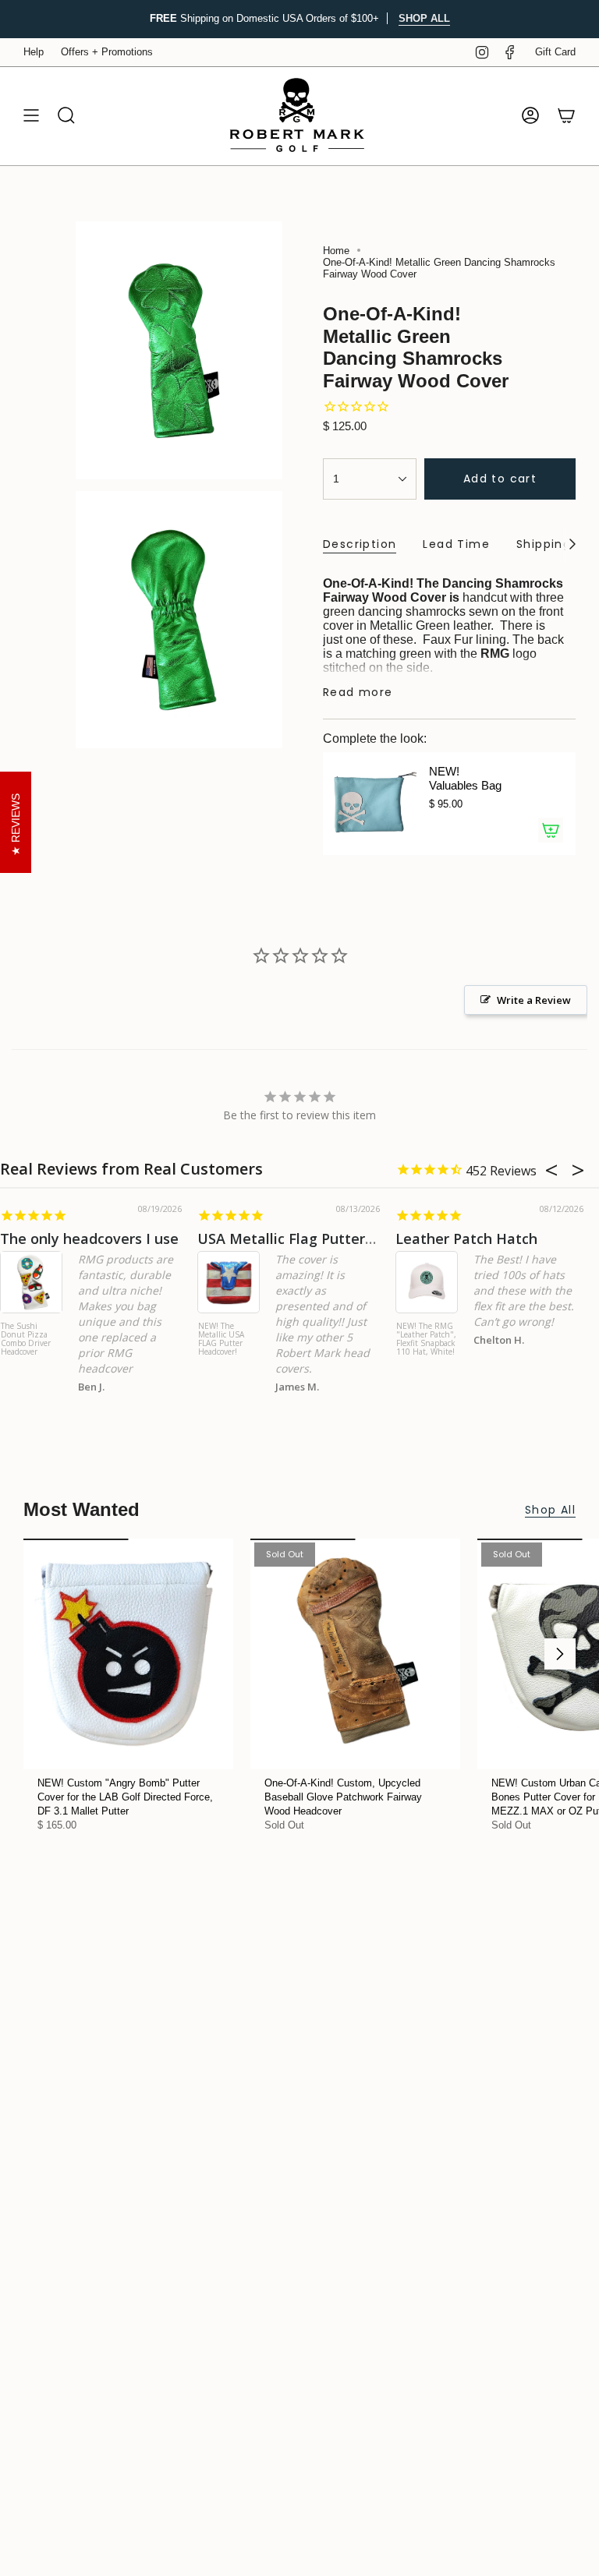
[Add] (551, 830)
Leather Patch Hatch (466, 1239)
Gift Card (555, 52)
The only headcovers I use (89, 1239)
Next (560, 1654)
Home (336, 251)
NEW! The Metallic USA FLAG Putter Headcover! (221, 1339)
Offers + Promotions (107, 52)
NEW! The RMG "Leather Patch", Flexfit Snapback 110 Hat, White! (426, 1339)
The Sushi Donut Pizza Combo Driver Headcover (26, 1339)
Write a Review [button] (534, 1000)
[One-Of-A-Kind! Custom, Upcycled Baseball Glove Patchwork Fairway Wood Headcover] (355, 1654)
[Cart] (566, 116)
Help (34, 52)
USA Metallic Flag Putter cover (302, 1239)
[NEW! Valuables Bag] (370, 804)
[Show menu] (31, 116)
